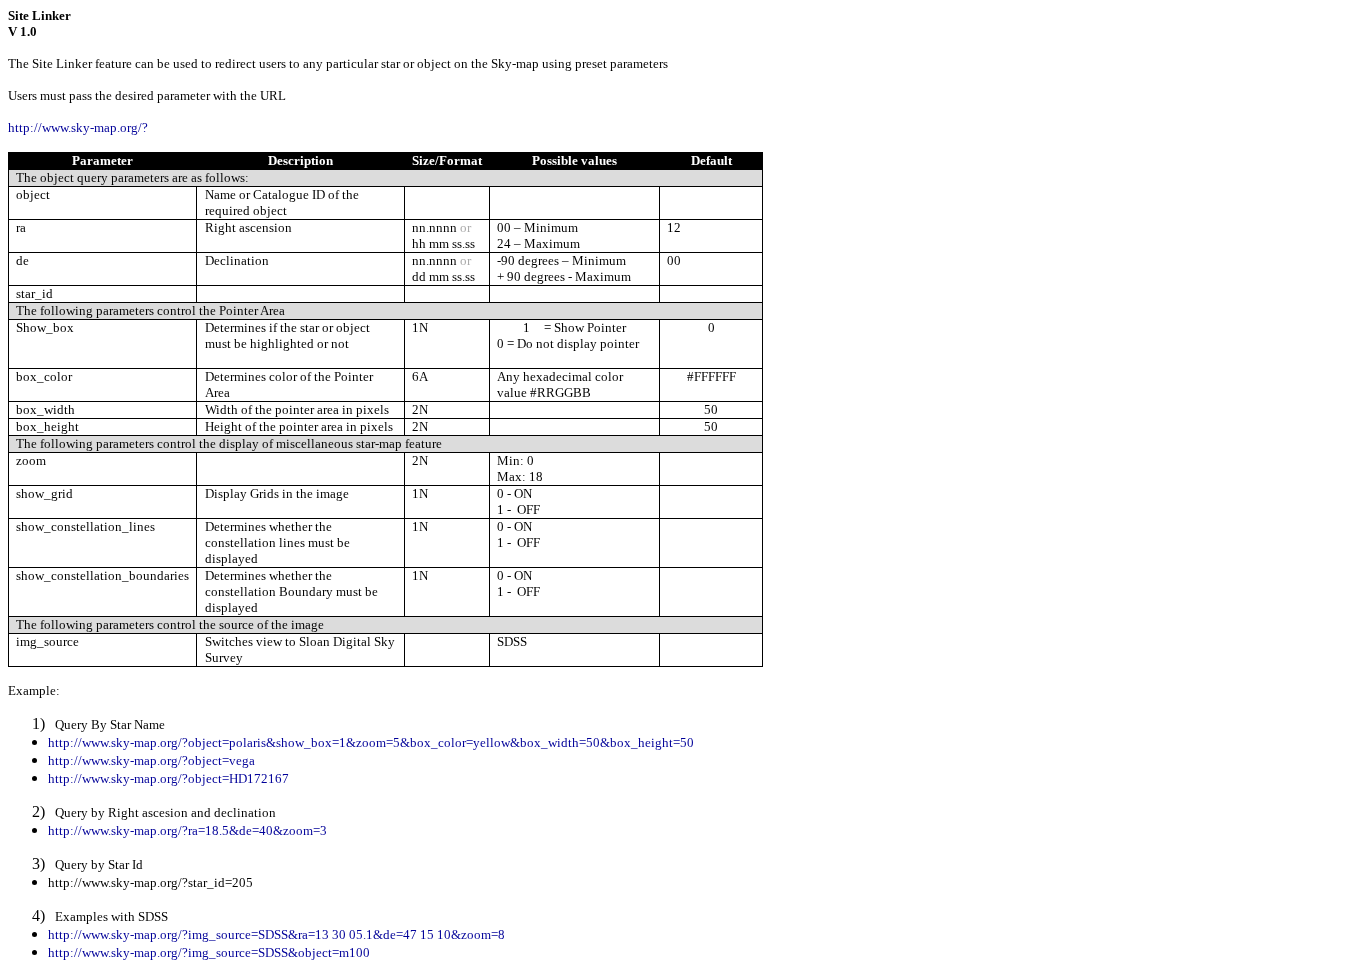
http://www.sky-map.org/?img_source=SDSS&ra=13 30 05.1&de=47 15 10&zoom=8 (276, 934)
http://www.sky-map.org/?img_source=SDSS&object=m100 (209, 952)
